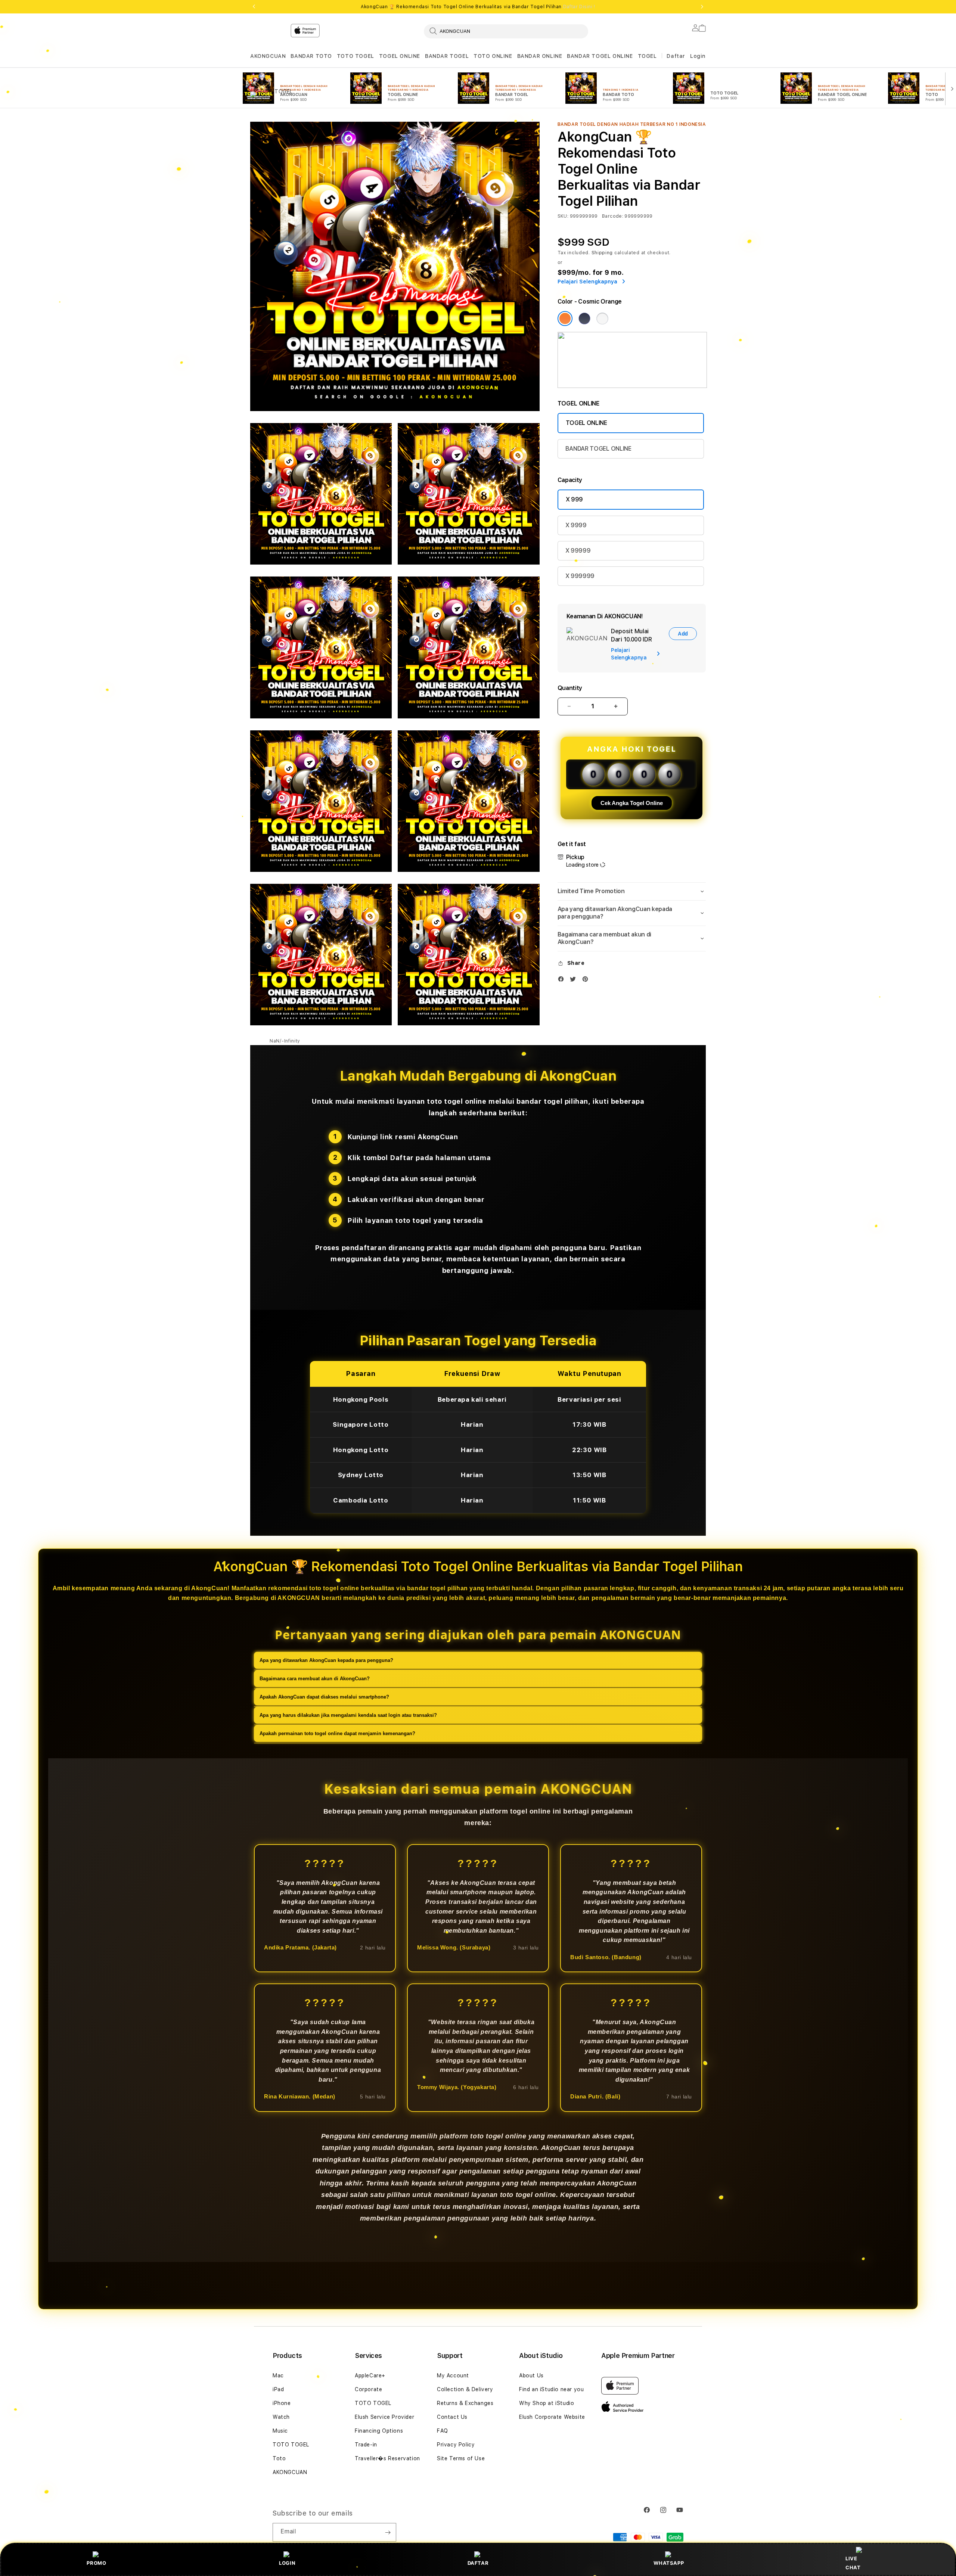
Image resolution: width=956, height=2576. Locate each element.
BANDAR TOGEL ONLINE (600, 56)
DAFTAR (478, 2563)
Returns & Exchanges (465, 2403)
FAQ (443, 2431)
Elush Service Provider (384, 2417)
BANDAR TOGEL (447, 56)
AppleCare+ (370, 2375)
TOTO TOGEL (356, 56)
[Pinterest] (587, 981)
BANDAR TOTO (311, 56)
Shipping (602, 253)
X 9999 (576, 525)
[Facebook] (563, 981)
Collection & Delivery (465, 2389)
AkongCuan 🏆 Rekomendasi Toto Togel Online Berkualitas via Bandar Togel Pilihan (478, 7)
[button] (268, 56)
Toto (279, 2458)
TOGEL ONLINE (400, 56)
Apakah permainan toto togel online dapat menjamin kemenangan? (337, 1733)
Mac (278, 2375)
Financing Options (379, 2431)
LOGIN (287, 2563)
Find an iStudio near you (551, 2389)
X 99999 (578, 551)
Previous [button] (254, 7)
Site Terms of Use (461, 2458)
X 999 (574, 499)
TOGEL (647, 56)
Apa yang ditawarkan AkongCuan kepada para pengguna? (326, 1660)
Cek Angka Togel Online (632, 803)
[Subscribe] (388, 2532)
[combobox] (506, 31)
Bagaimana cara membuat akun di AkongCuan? (315, 1678)
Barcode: (613, 216)
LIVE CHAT (853, 2563)
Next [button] (702, 7)
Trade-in (366, 2445)
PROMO (96, 2563)
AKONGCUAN (268, 56)
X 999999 (580, 576)
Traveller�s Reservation (387, 2458)
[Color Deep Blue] (584, 318)
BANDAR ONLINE (540, 56)
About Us (531, 2375)
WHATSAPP (669, 2563)
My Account (453, 2375)
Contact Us (452, 2417)
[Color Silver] (602, 318)
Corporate (368, 2389)
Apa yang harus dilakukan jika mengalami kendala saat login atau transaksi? (348, 1715)
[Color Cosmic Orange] (565, 318)
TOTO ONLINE (493, 56)
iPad (278, 2389)
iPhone (282, 2403)
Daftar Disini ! (579, 7)
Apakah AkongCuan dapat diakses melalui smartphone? (324, 1696)
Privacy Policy (456, 2445)
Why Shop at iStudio (547, 2403)
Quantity (570, 688)
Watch (281, 2417)
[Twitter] (575, 981)
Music (280, 2431)
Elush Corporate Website (552, 2417)
